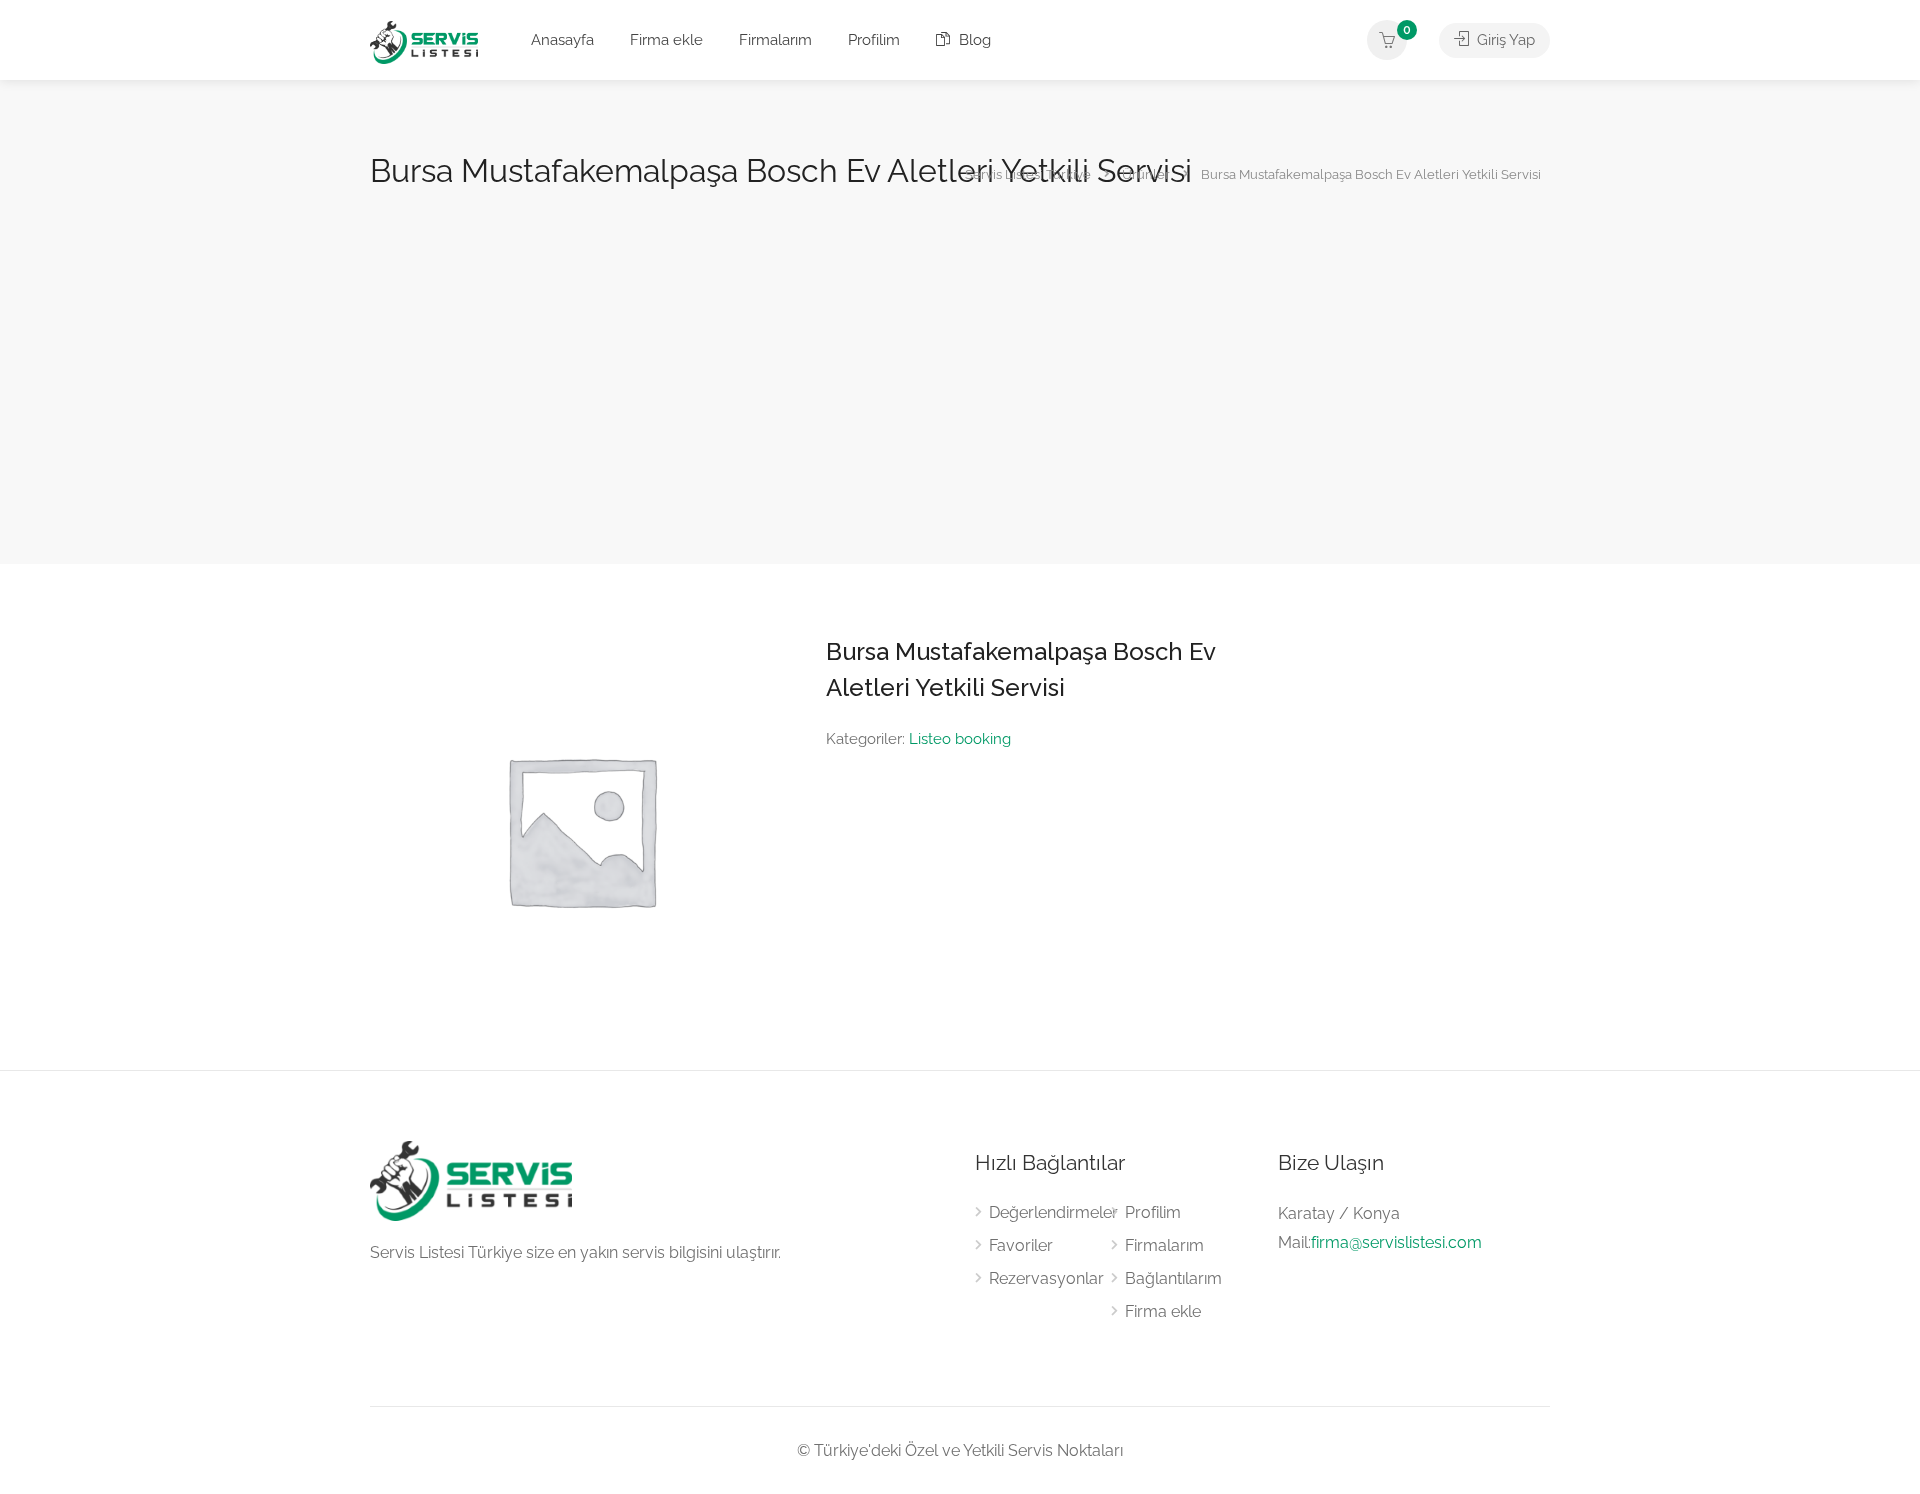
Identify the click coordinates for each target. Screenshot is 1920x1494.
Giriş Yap (1504, 40)
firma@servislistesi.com (1396, 1242)
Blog (973, 40)
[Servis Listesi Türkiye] (424, 41)
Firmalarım (775, 40)
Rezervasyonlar (1046, 1278)
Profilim (874, 40)
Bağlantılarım (1173, 1278)
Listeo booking (960, 739)
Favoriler (1021, 1245)
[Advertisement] (960, 344)
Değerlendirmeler (1053, 1212)
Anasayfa (562, 40)
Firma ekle (666, 40)
